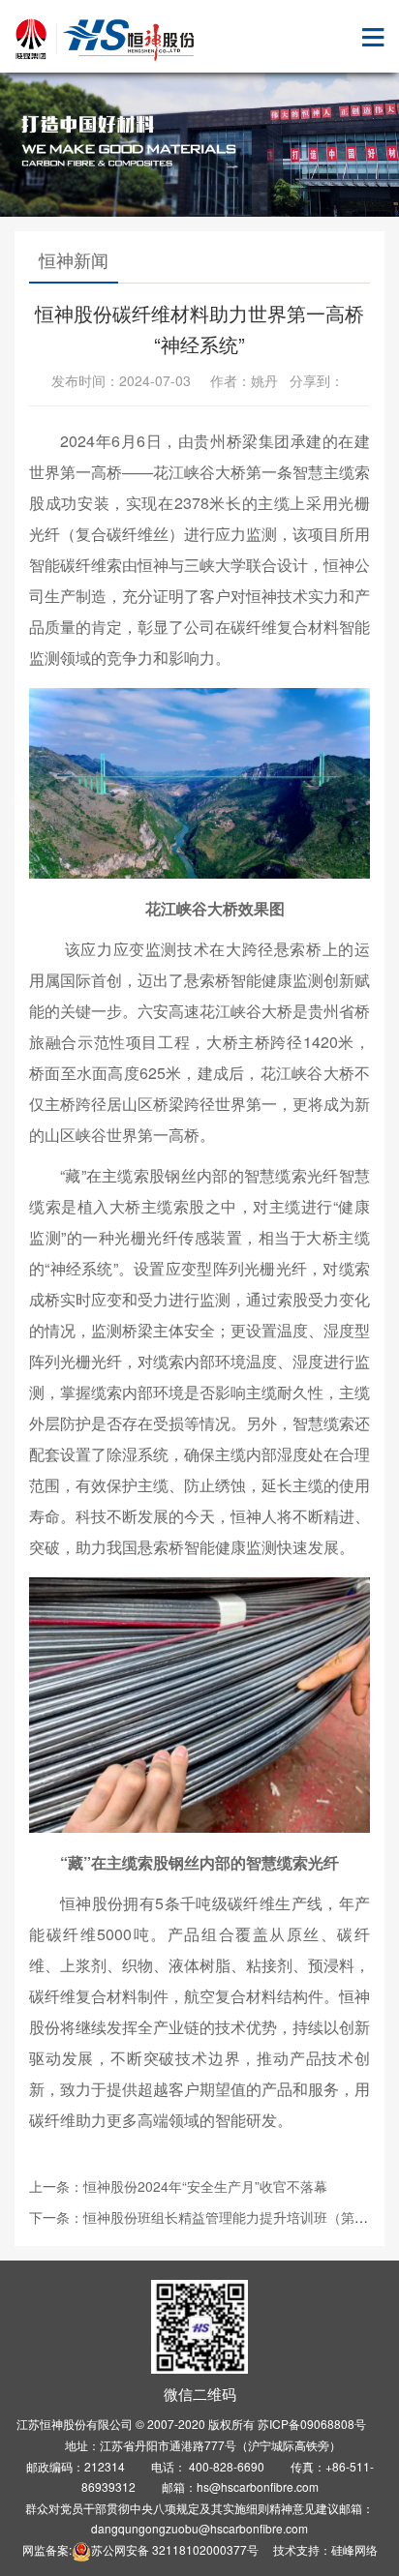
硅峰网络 (354, 2549)
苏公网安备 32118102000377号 (175, 2549)
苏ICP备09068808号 (312, 2424)
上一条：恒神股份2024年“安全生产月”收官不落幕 (178, 2186)
